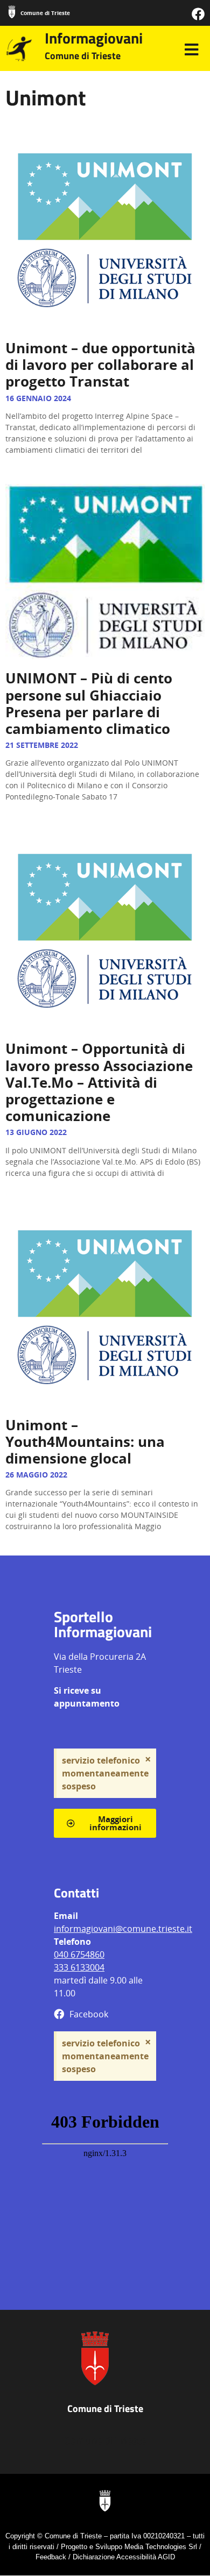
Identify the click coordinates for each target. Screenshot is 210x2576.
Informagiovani (94, 38)
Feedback (51, 2557)
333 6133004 (79, 1967)
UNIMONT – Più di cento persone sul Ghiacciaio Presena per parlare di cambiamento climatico (89, 703)
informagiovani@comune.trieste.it (123, 1929)
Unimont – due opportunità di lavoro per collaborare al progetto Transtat (100, 365)
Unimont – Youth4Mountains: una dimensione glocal (85, 1442)
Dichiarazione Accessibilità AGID (124, 2557)
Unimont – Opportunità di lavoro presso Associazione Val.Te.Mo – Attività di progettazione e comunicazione (99, 1082)
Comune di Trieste (45, 13)
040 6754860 (79, 1954)
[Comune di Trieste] (12, 12)
